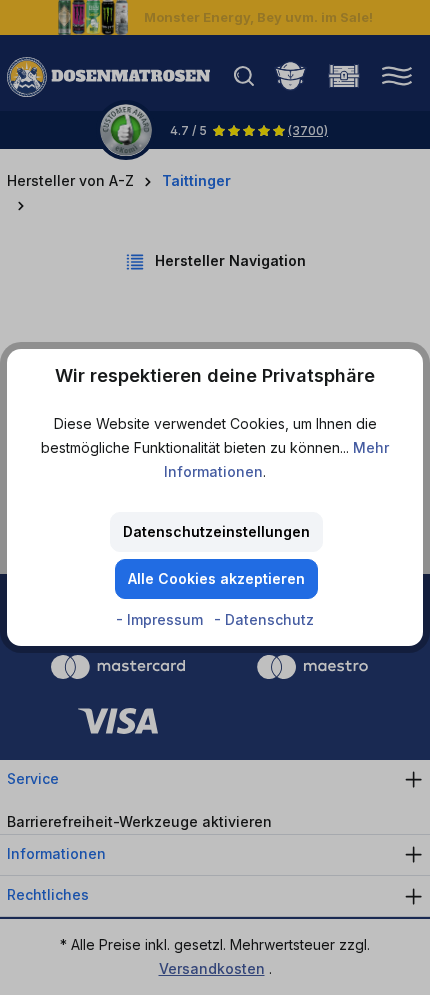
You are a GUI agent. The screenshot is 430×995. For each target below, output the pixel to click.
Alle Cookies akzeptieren (216, 578)
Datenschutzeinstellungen (216, 531)
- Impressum (161, 619)
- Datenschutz (264, 619)
